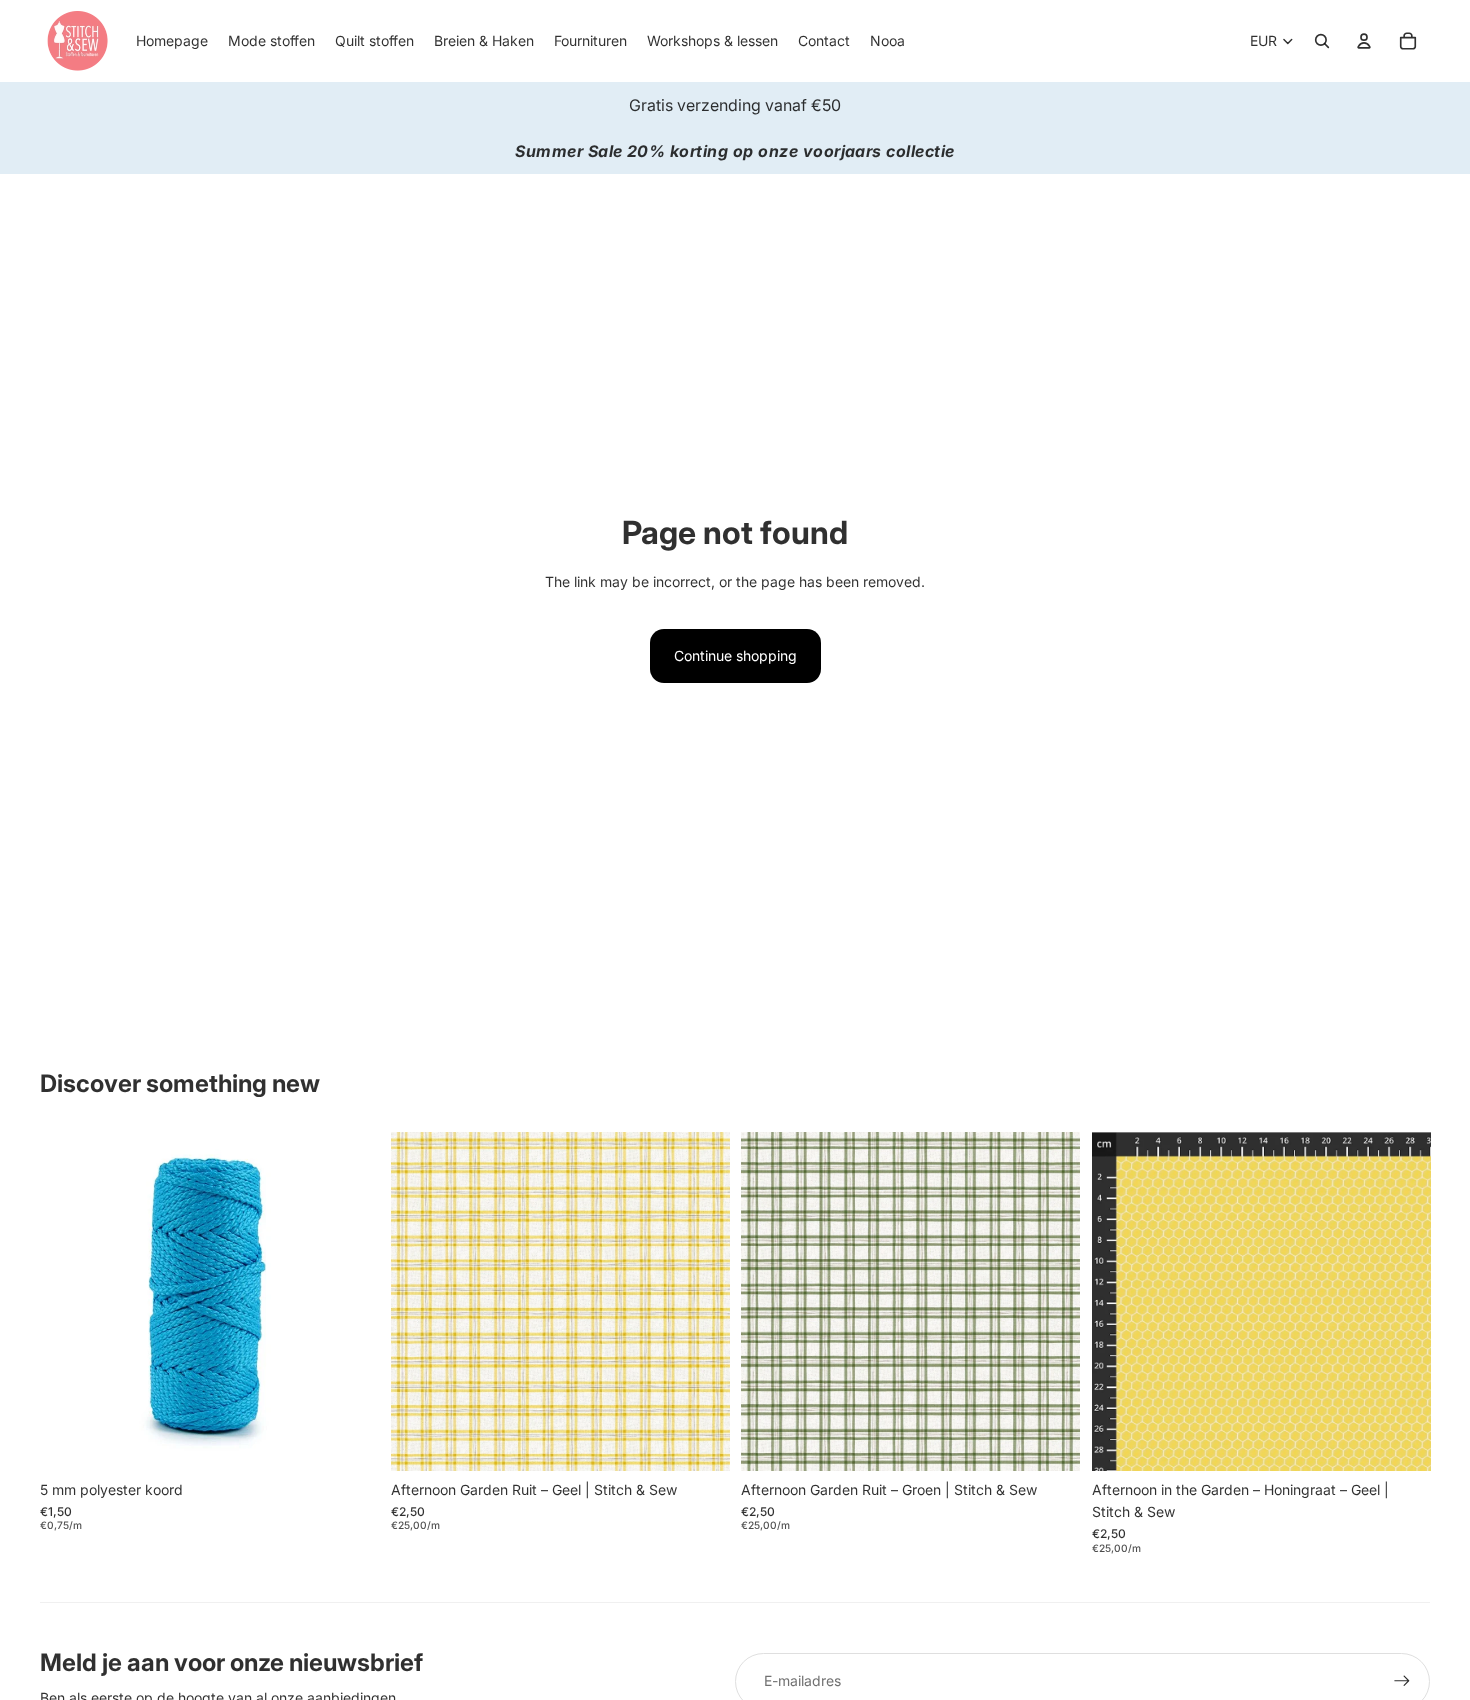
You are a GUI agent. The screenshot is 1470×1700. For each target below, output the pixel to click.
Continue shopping (735, 655)
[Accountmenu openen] (1364, 41)
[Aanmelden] (1402, 1681)
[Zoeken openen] (1322, 41)
